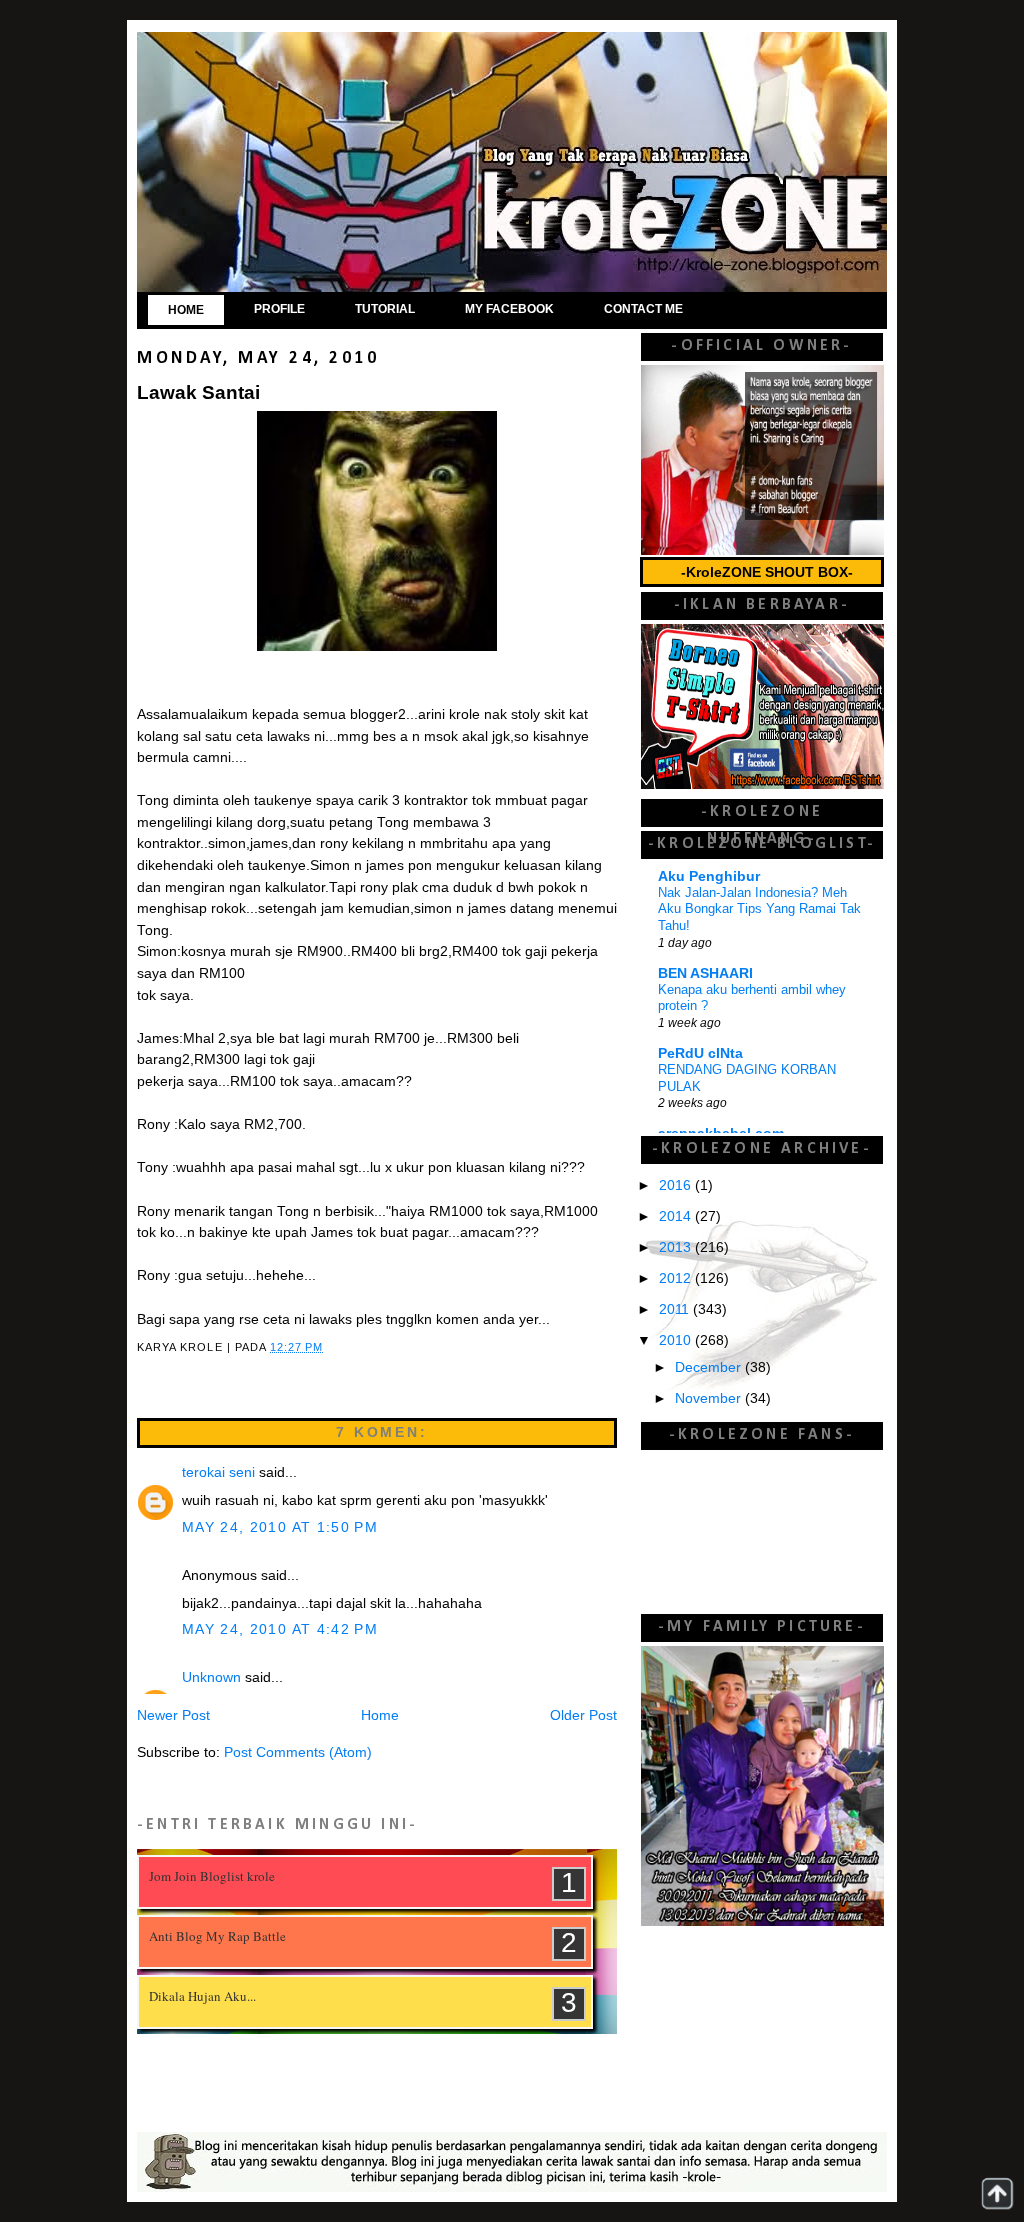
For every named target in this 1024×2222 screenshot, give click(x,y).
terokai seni (218, 1472)
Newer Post (173, 1715)
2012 (677, 1278)
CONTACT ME (643, 309)
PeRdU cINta (700, 1053)
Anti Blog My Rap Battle (217, 1936)
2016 (677, 1185)
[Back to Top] (997, 2193)
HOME (186, 310)
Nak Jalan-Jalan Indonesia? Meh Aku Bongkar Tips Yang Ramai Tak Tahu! (759, 909)
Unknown (211, 1677)
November (710, 1398)
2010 (677, 1340)
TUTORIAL (385, 309)
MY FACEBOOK (509, 309)
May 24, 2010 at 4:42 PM (280, 1629)
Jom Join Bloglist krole (212, 1876)
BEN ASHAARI (705, 973)
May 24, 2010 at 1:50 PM (280, 1527)
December (710, 1367)
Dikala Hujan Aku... (202, 1996)
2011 (676, 1309)
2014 (677, 1216)
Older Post (583, 1715)
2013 (677, 1247)
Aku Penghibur (709, 876)
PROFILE (279, 309)
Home (380, 1715)
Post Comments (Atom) (298, 1752)
